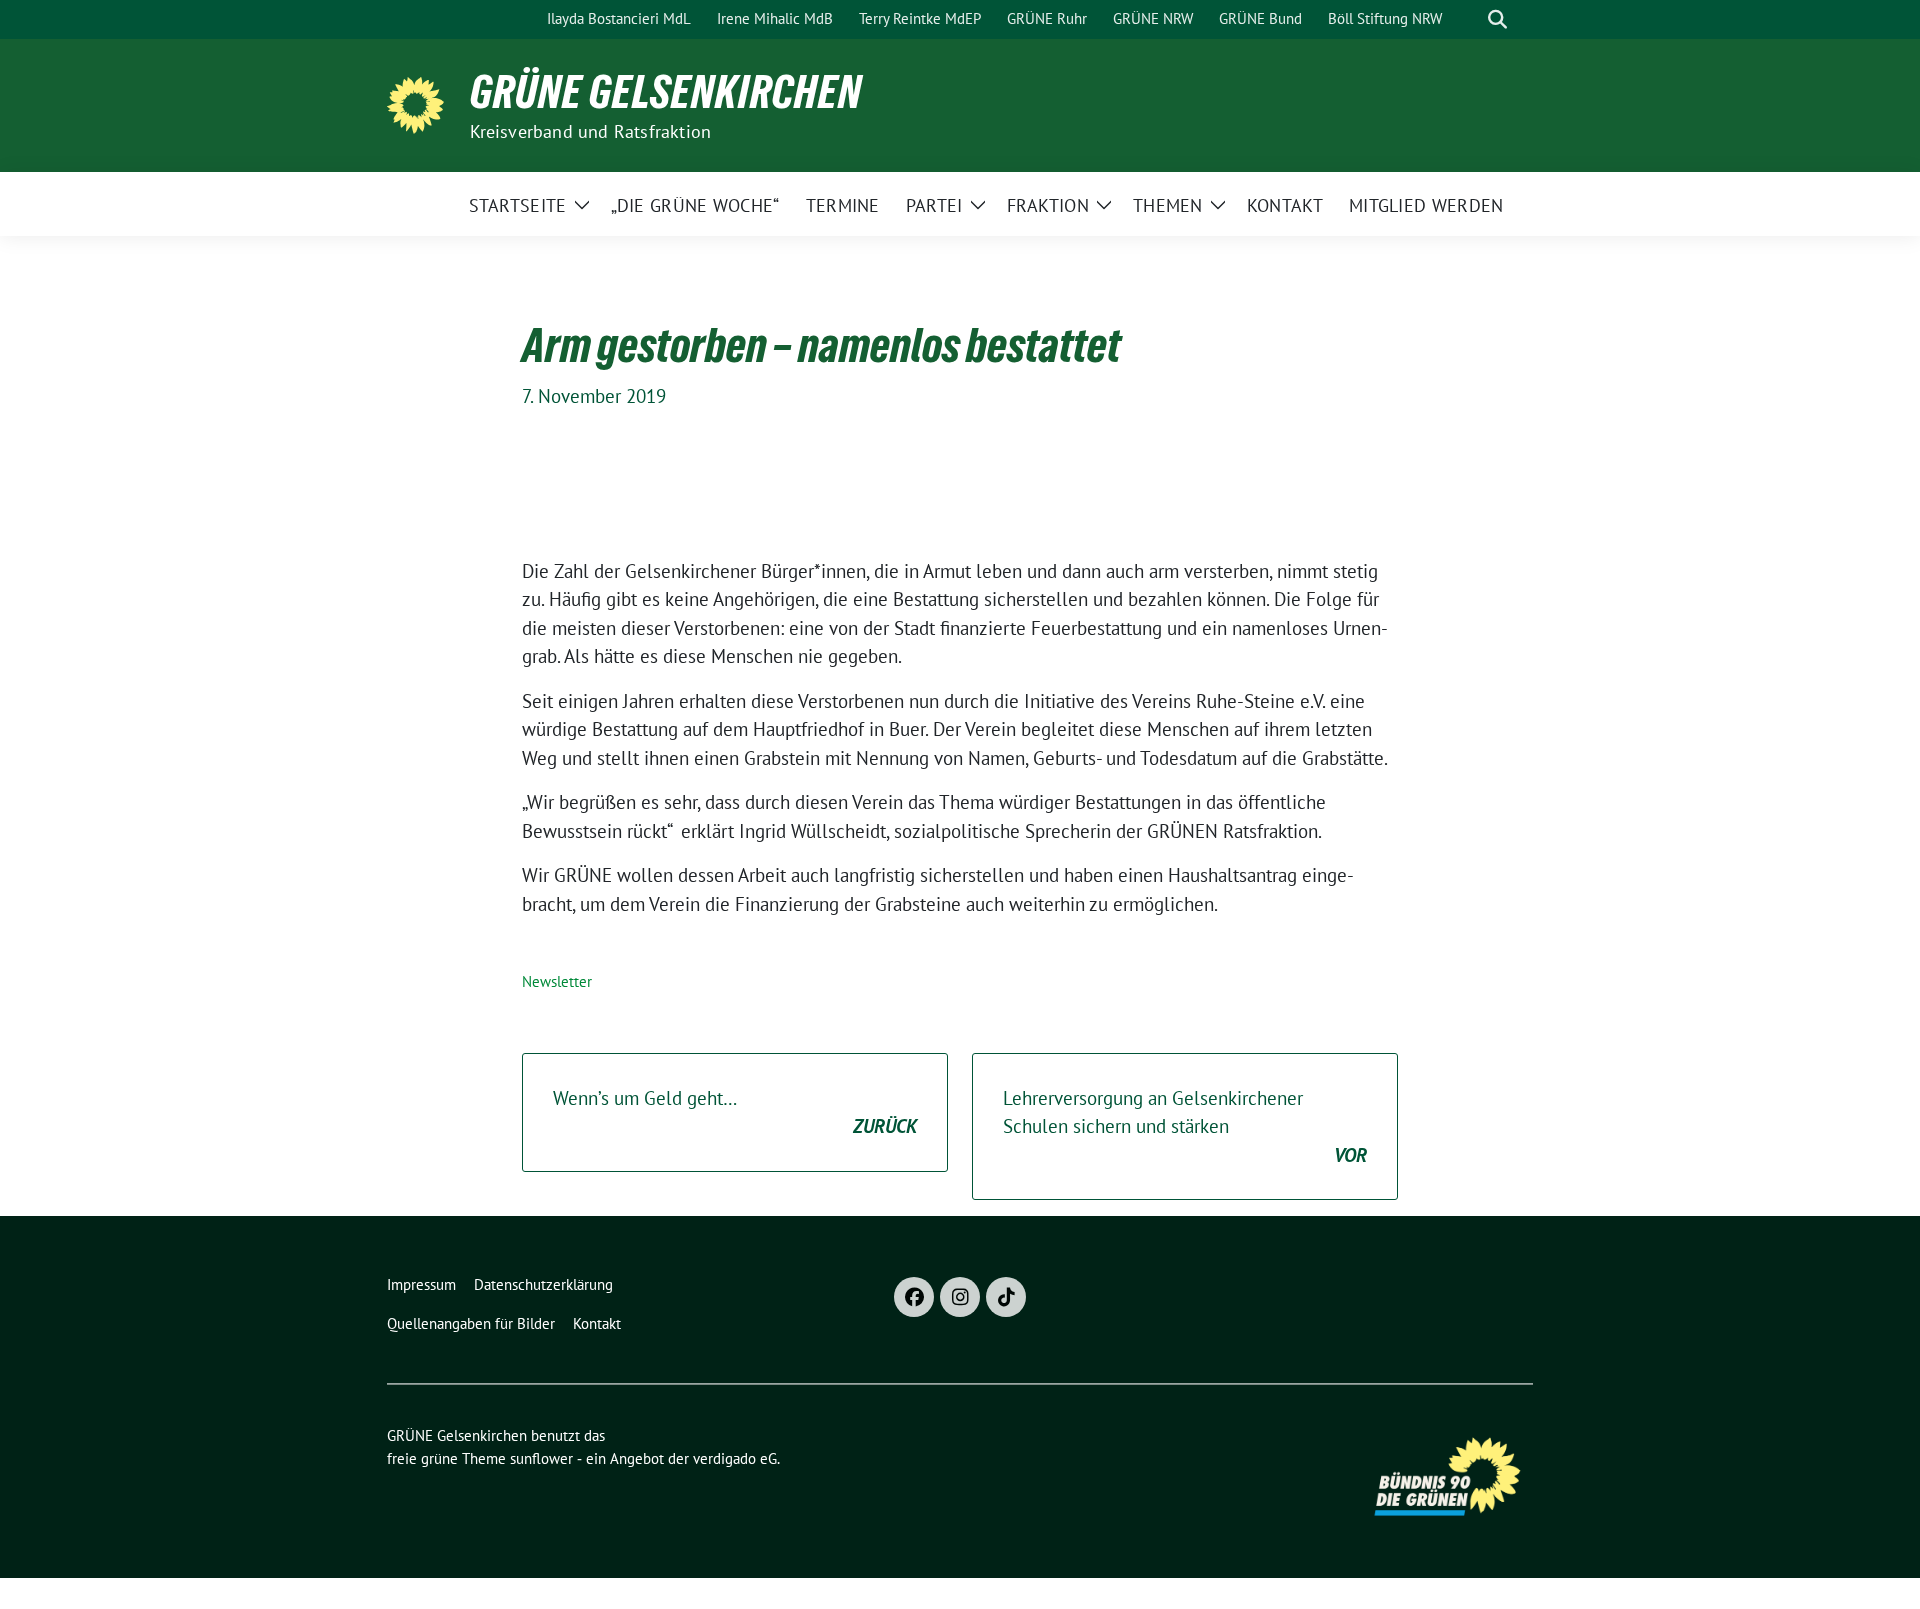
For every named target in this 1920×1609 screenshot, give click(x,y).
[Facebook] (914, 1297)
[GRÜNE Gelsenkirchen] (420, 103)
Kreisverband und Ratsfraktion (591, 131)
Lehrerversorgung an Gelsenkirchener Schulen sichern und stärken (1185, 1126)
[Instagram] (960, 1297)
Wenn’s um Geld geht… (735, 1112)
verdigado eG (735, 1458)
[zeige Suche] (1497, 19)
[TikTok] (1006, 1297)
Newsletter (557, 981)
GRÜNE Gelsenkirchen (666, 92)
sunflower (541, 1458)
